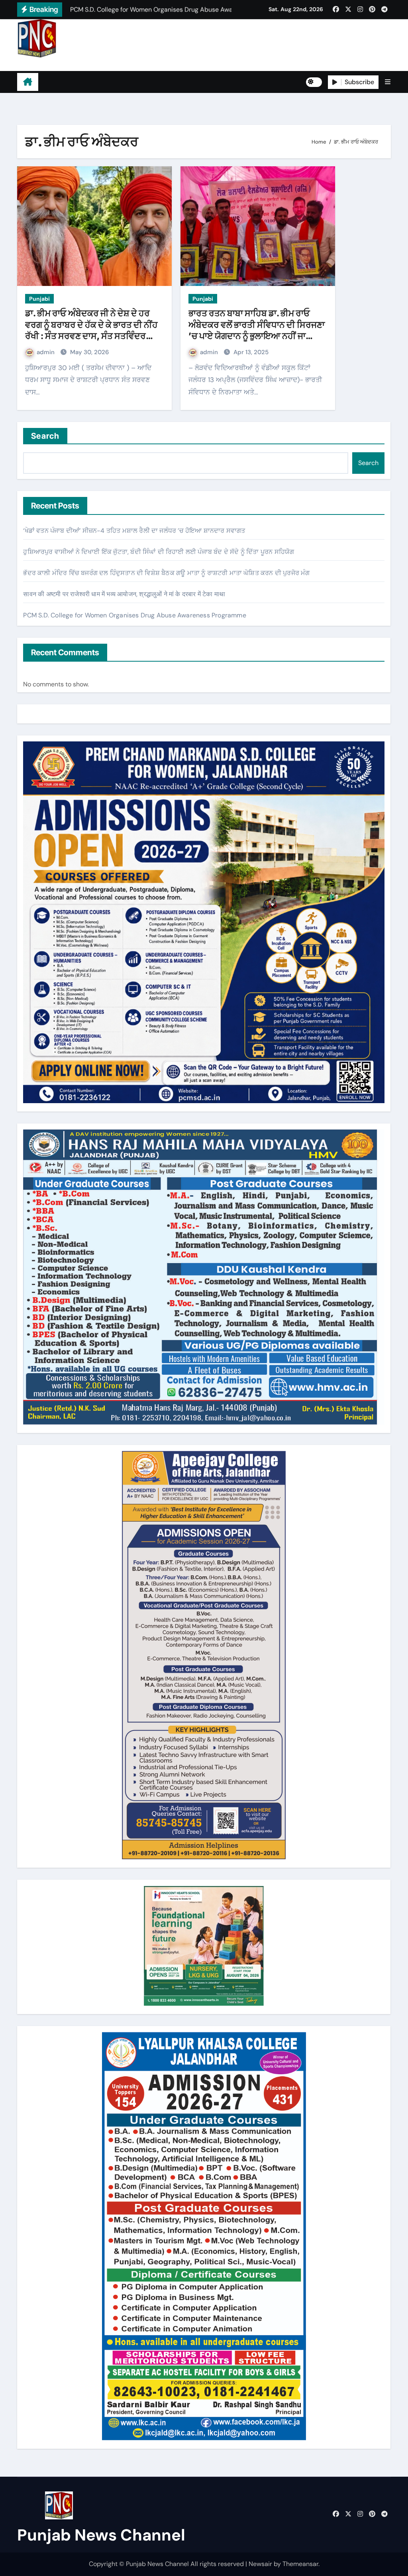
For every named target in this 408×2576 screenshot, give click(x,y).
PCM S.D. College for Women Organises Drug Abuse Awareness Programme (134, 615)
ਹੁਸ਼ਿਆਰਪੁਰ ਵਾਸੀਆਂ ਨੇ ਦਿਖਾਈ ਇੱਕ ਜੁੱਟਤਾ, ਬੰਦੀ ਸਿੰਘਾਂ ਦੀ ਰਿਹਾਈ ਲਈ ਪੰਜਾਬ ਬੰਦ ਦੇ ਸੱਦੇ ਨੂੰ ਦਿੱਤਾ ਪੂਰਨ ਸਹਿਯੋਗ (159, 552)
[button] (388, 82)
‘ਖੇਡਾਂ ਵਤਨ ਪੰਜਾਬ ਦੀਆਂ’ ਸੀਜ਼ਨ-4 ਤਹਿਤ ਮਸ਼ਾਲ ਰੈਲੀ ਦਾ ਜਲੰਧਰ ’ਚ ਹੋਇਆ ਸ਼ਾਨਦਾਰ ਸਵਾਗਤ (134, 531)
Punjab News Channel (67, 64)
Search (45, 436)
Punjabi (39, 299)
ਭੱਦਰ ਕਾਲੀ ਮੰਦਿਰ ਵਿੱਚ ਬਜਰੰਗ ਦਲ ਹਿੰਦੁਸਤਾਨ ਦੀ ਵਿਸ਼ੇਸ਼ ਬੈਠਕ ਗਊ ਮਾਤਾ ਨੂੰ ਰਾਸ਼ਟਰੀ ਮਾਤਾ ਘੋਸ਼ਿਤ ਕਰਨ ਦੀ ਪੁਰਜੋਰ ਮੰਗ (166, 573)
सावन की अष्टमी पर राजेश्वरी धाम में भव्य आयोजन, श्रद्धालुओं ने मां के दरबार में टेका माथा (124, 594)
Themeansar (300, 2564)
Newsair (260, 2564)
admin (46, 352)
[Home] (28, 82)
